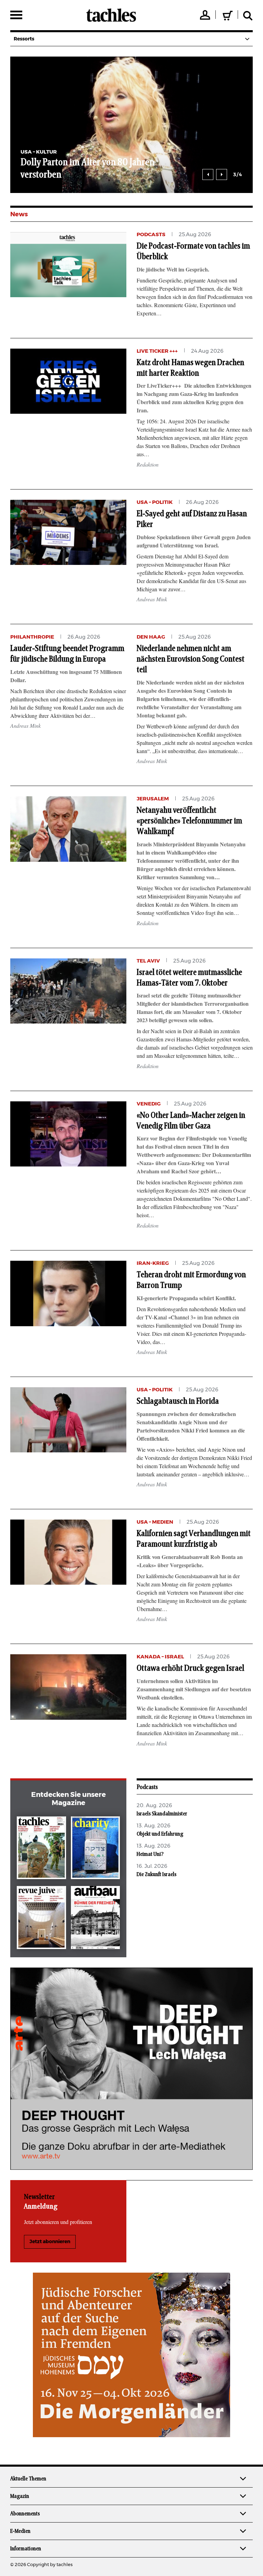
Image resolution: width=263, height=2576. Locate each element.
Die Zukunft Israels (156, 1874)
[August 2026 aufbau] (96, 1919)
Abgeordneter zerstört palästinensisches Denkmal (167, 169)
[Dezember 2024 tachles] (41, 1849)
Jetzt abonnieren (50, 2242)
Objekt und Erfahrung (160, 1834)
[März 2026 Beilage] (96, 1849)
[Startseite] (111, 15)
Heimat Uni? (150, 1854)
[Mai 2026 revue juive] (41, 1919)
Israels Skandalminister (162, 1814)
